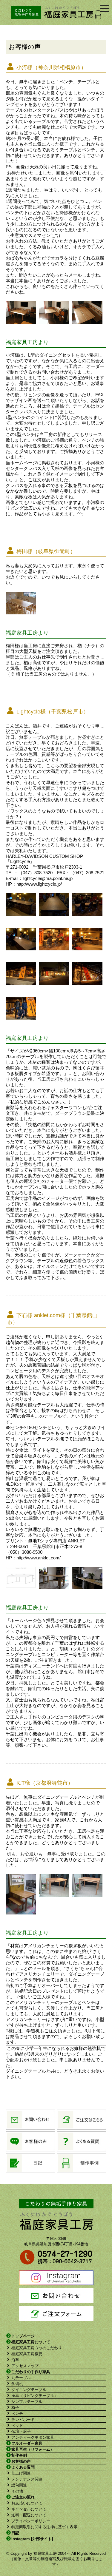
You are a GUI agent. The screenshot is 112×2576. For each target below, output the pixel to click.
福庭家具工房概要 (27, 2354)
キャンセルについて (29, 2509)
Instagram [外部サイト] (32, 2539)
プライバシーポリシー (31, 2521)
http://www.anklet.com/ (39, 1558)
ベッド (17, 2425)
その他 (17, 2491)
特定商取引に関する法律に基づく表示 (44, 2527)
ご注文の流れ (23, 2497)
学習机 (17, 2384)
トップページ (23, 2336)
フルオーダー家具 (27, 2443)
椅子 (15, 2408)
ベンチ (17, 2414)
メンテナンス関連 (27, 2479)
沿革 (15, 2360)
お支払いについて (27, 2503)
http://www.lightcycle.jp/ (39, 884)
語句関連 (19, 2485)
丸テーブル (21, 2378)
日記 (15, 2533)
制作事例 (19, 2455)
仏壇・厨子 (21, 2431)
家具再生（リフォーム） (33, 2449)
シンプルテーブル (27, 2402)
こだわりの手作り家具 (31, 2372)
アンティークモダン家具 (33, 2437)
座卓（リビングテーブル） (35, 2396)
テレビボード (23, 2419)
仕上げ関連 (21, 2473)
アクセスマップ (25, 2366)
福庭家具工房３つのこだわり (37, 2348)
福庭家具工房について (31, 2342)
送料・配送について (29, 2515)
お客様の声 (21, 2461)
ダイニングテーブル (29, 2390)
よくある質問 (23, 2467)
